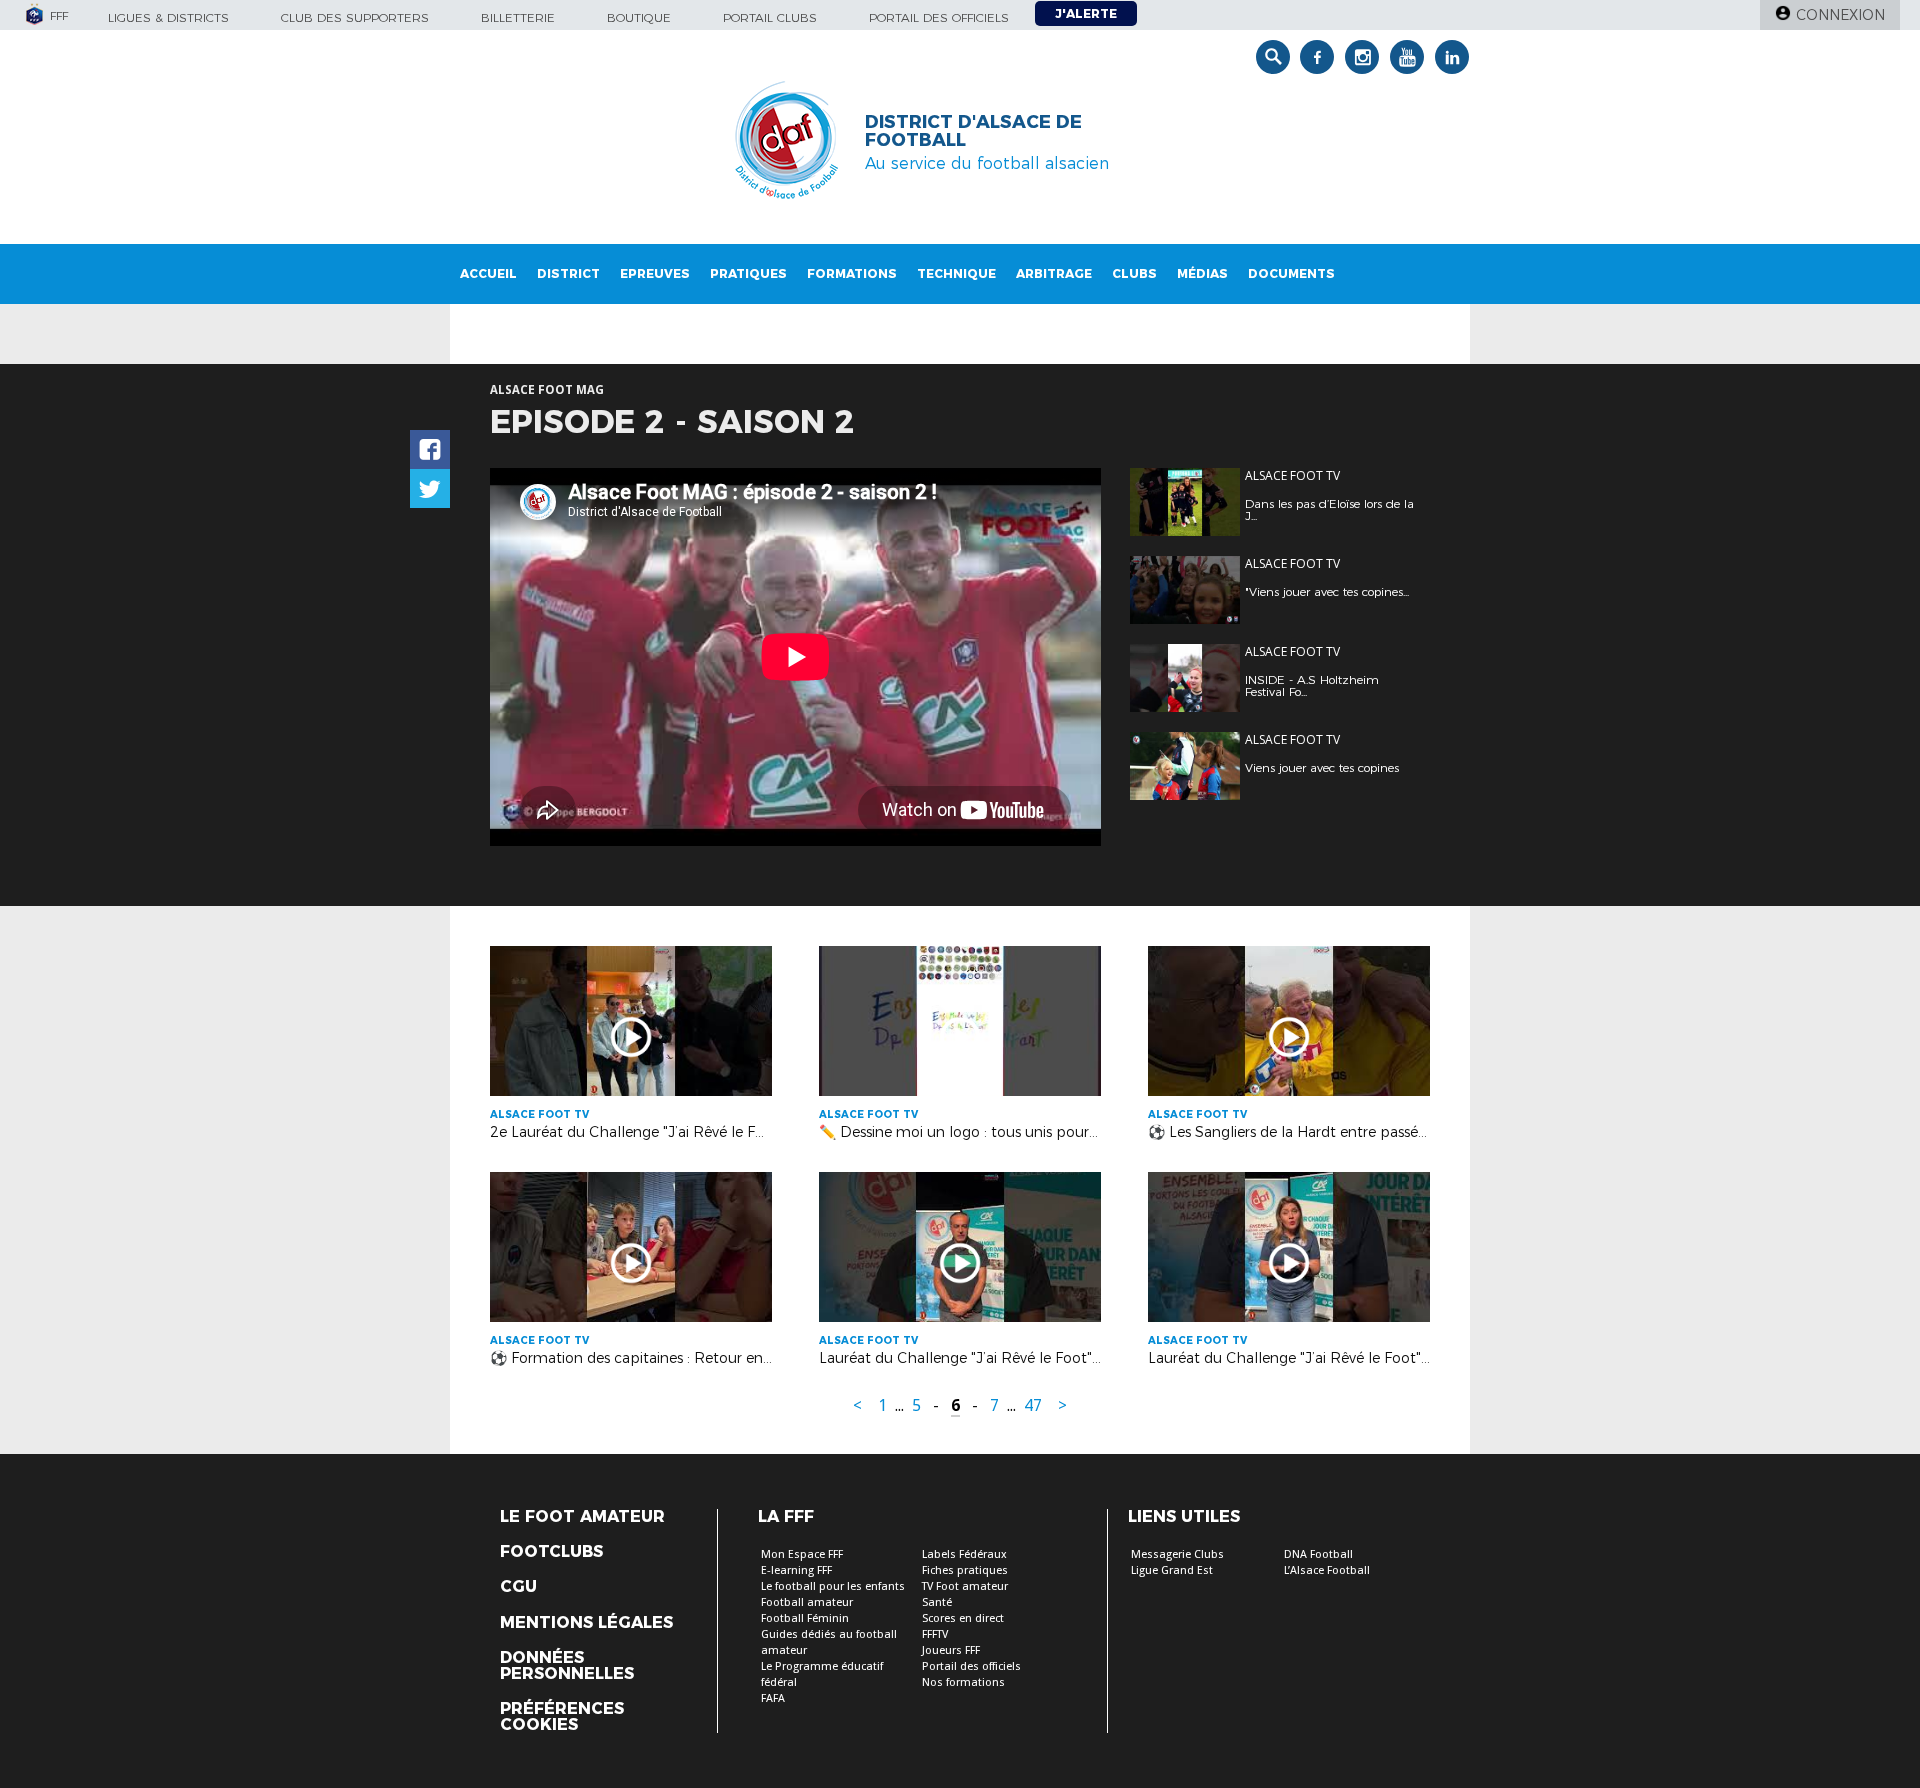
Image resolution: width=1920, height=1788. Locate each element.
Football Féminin (805, 1618)
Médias (1202, 273)
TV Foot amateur (965, 1586)
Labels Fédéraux (964, 1554)
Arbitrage (1054, 273)
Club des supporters (355, 17)
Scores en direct (963, 1618)
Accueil (488, 273)
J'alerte (1086, 13)
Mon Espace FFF (802, 1554)
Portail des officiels (939, 17)
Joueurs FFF (951, 1650)
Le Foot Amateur (582, 1517)
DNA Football (1318, 1554)
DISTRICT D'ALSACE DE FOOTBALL (973, 131)
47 (1033, 1405)
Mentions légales (586, 1623)
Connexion (1840, 15)
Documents (1291, 273)
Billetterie (518, 17)
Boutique (639, 17)
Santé (937, 1602)
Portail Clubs (770, 17)
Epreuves (655, 273)
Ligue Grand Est (1172, 1570)
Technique (956, 273)
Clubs (1134, 273)
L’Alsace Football (1327, 1570)
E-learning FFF (796, 1570)
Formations (852, 273)
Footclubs (551, 1552)
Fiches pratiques (965, 1570)
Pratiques (748, 273)
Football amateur (807, 1602)
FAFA (773, 1698)
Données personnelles (567, 1666)
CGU (518, 1587)
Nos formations (963, 1682)
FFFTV (935, 1634)
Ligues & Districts (168, 17)
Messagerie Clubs (1177, 1554)
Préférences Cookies (562, 1717)
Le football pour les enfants (833, 1586)
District (568, 273)
